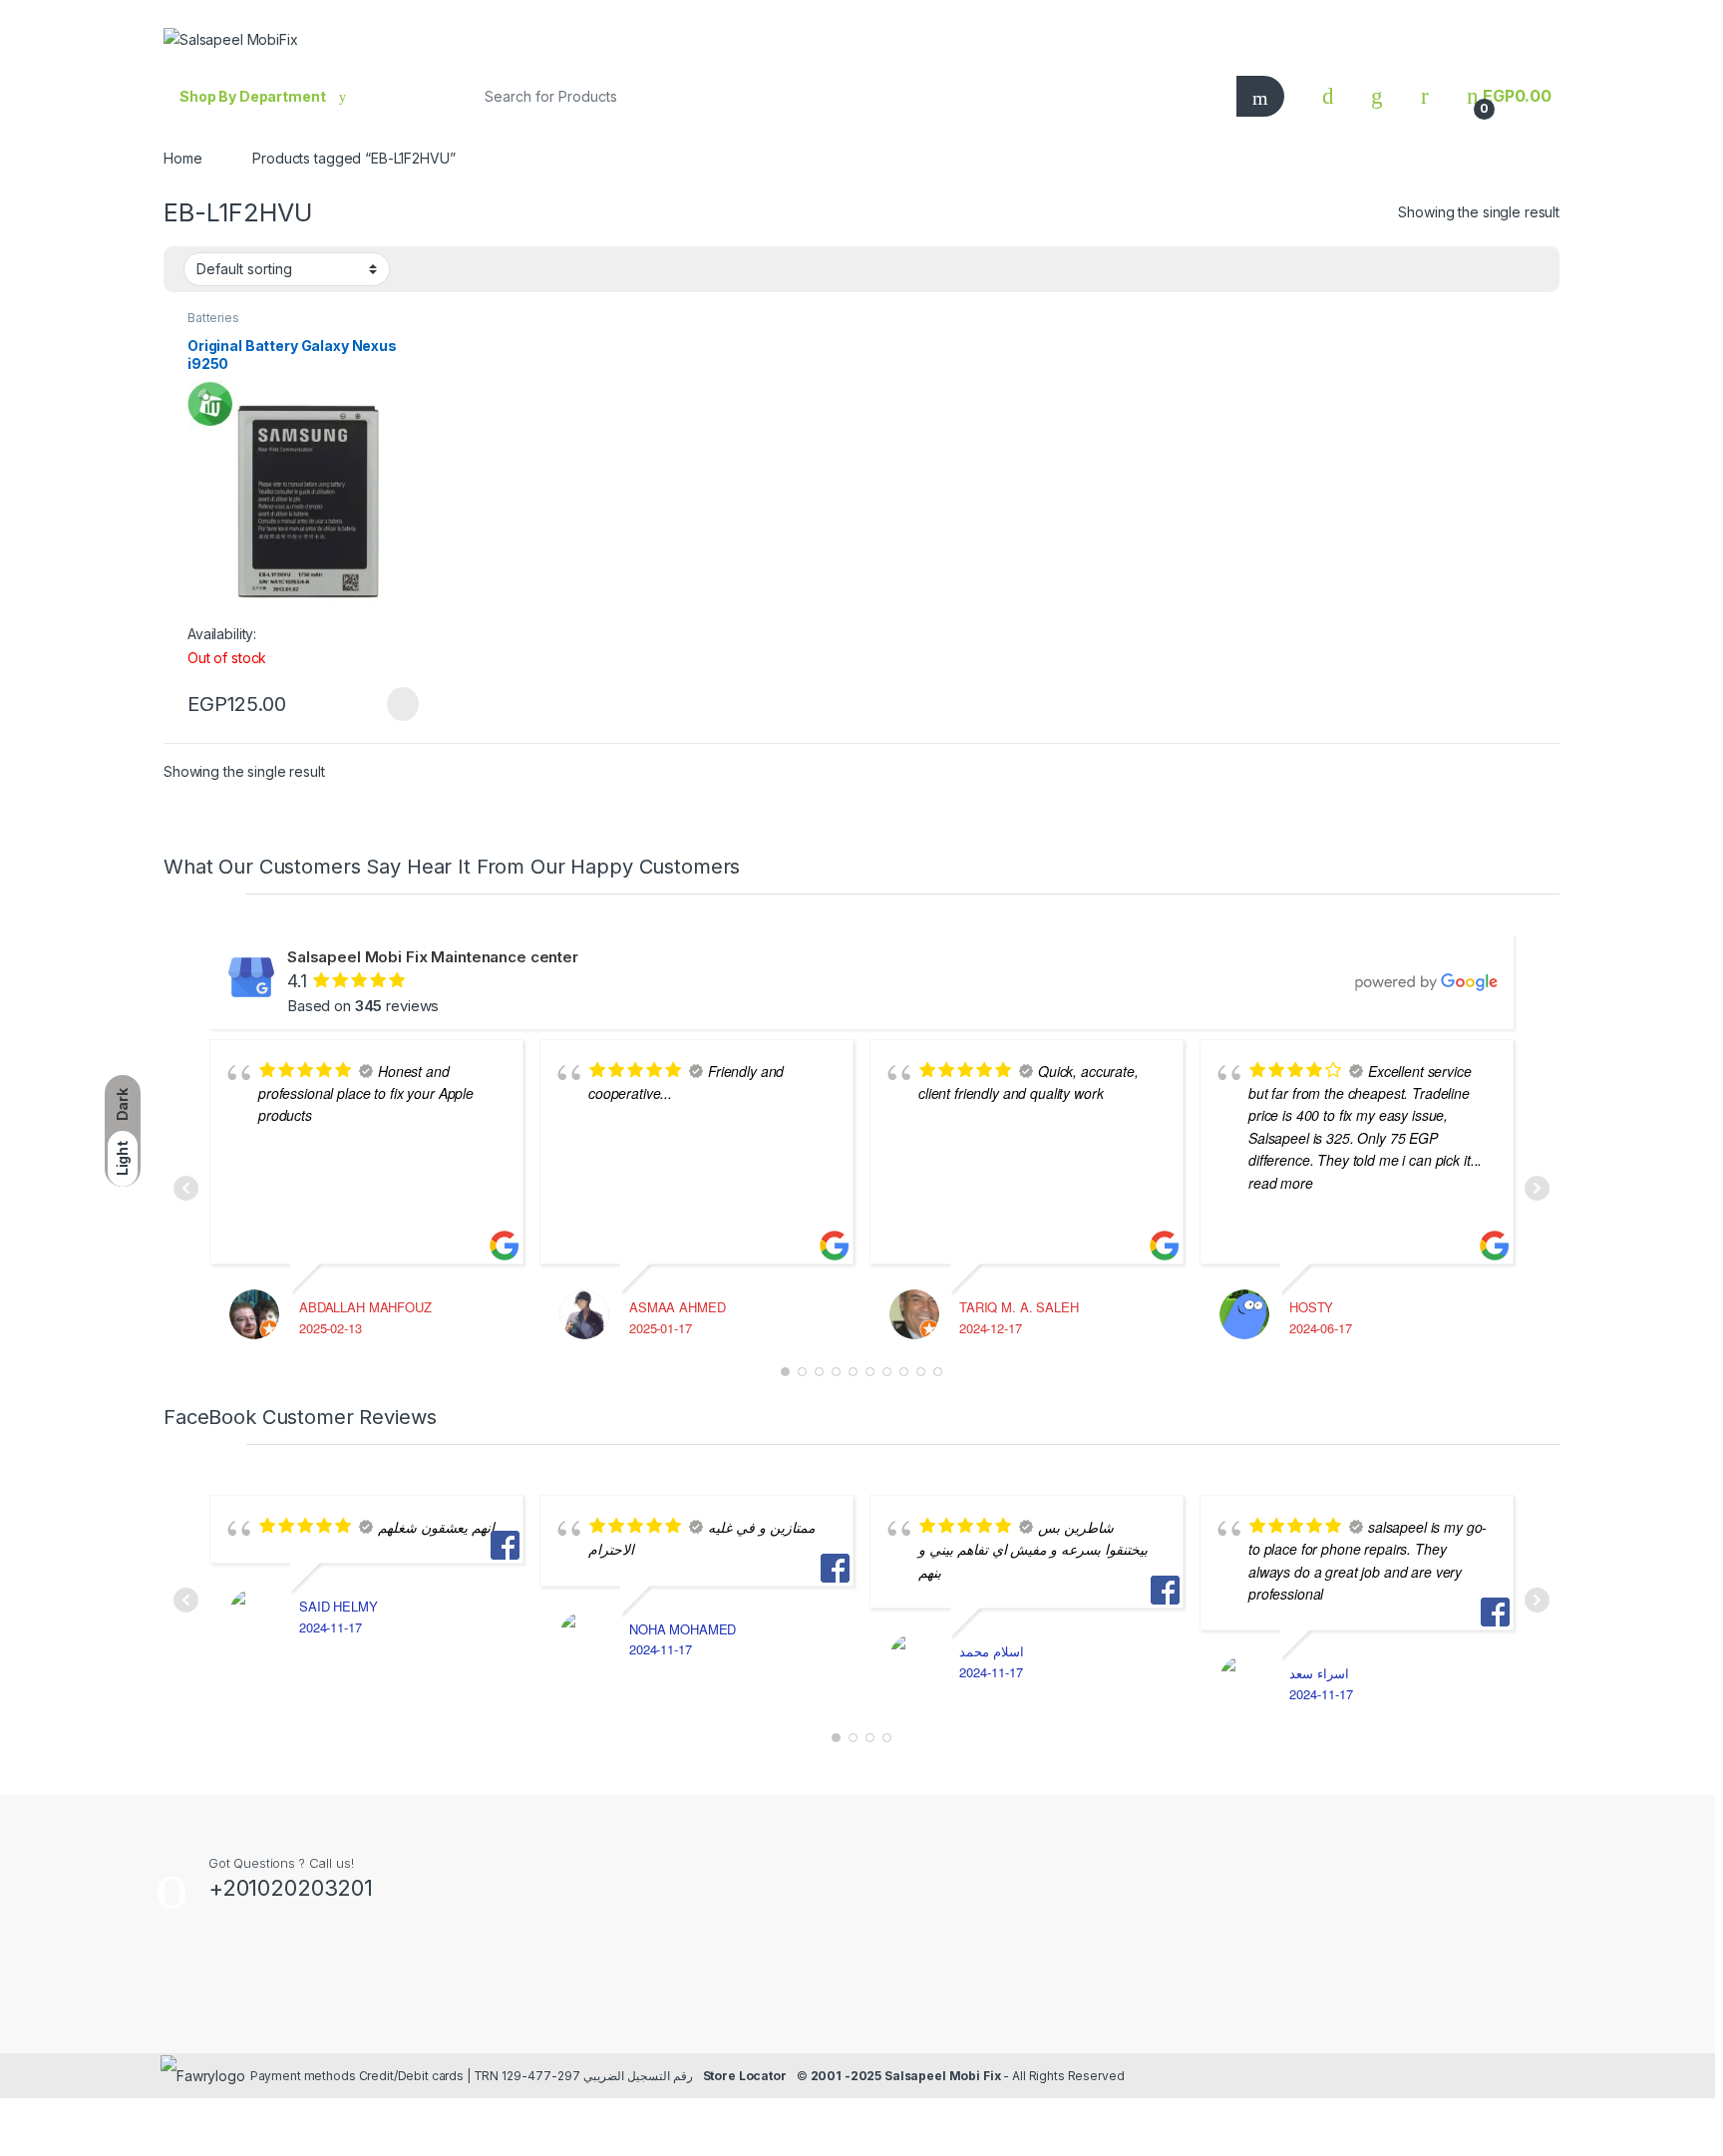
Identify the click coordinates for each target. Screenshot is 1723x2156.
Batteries (213, 318)
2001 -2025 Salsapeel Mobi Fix (906, 2076)
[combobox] (846, 96)
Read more (402, 704)
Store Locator (745, 2076)
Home (182, 158)
